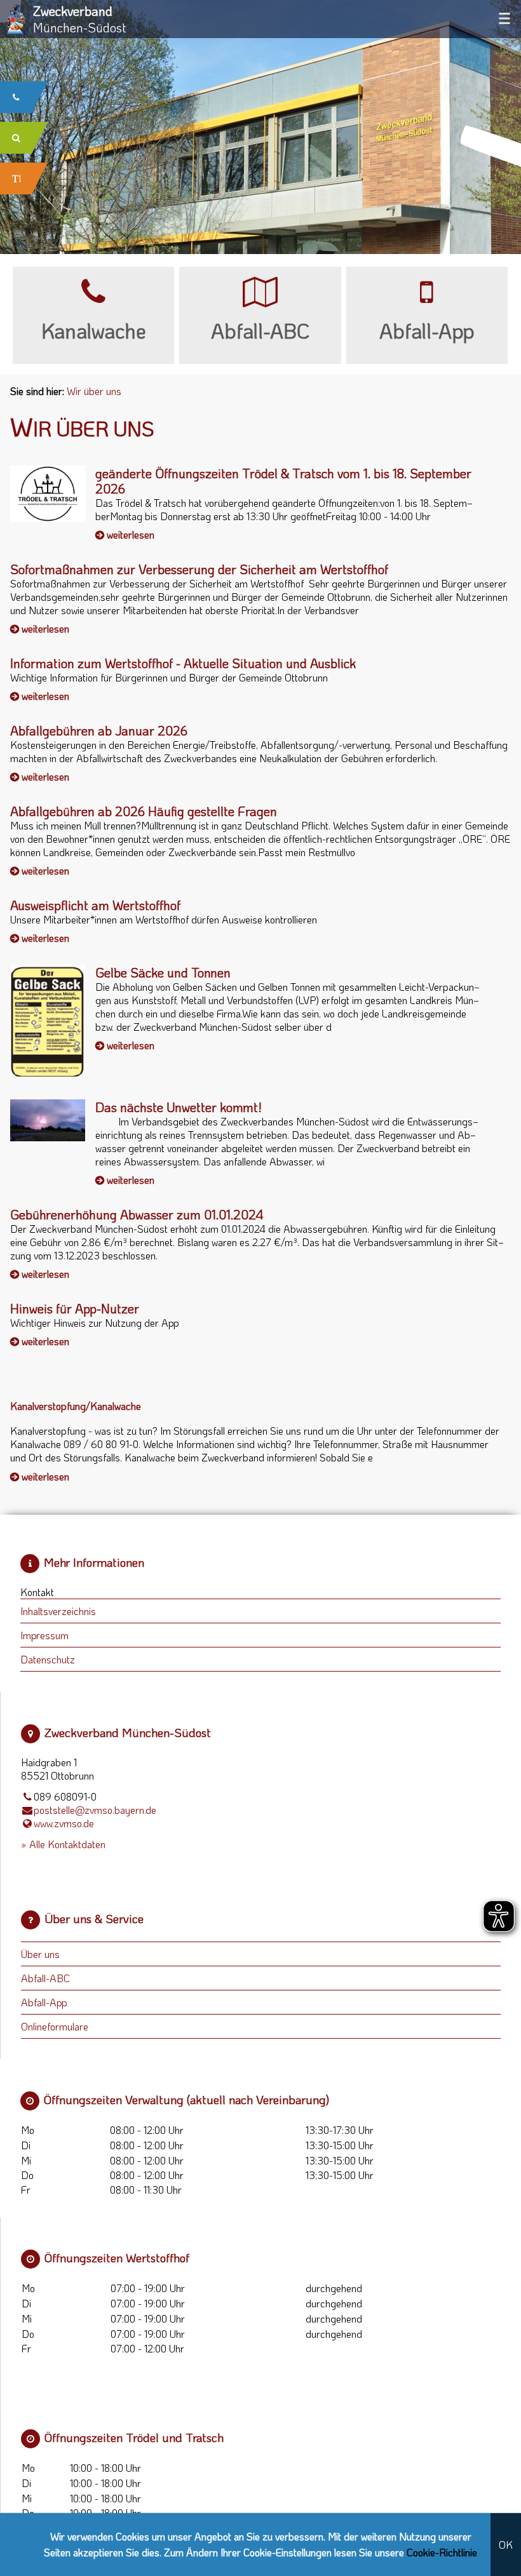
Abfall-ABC (45, 1978)
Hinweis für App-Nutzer (75, 1308)
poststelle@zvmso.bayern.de (95, 1810)
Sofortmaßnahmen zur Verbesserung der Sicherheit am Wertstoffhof (199, 569)
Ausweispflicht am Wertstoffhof (95, 905)
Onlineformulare (55, 2026)
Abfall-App (44, 2002)
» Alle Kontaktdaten (63, 1844)
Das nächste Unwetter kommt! (179, 1107)
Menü (504, 18)
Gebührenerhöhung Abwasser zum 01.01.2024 (137, 1214)
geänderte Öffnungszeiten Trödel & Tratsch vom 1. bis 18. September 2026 (283, 481)
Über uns (40, 1954)
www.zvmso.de (64, 1823)
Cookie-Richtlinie (442, 2552)
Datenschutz (48, 1659)
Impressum (44, 1635)
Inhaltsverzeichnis (58, 1611)
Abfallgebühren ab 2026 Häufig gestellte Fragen (144, 811)
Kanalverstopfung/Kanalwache (76, 1406)
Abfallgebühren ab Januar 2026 (99, 730)
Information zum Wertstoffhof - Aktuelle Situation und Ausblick (183, 663)
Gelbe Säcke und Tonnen (163, 972)
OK (506, 2545)
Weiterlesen (131, 534)
